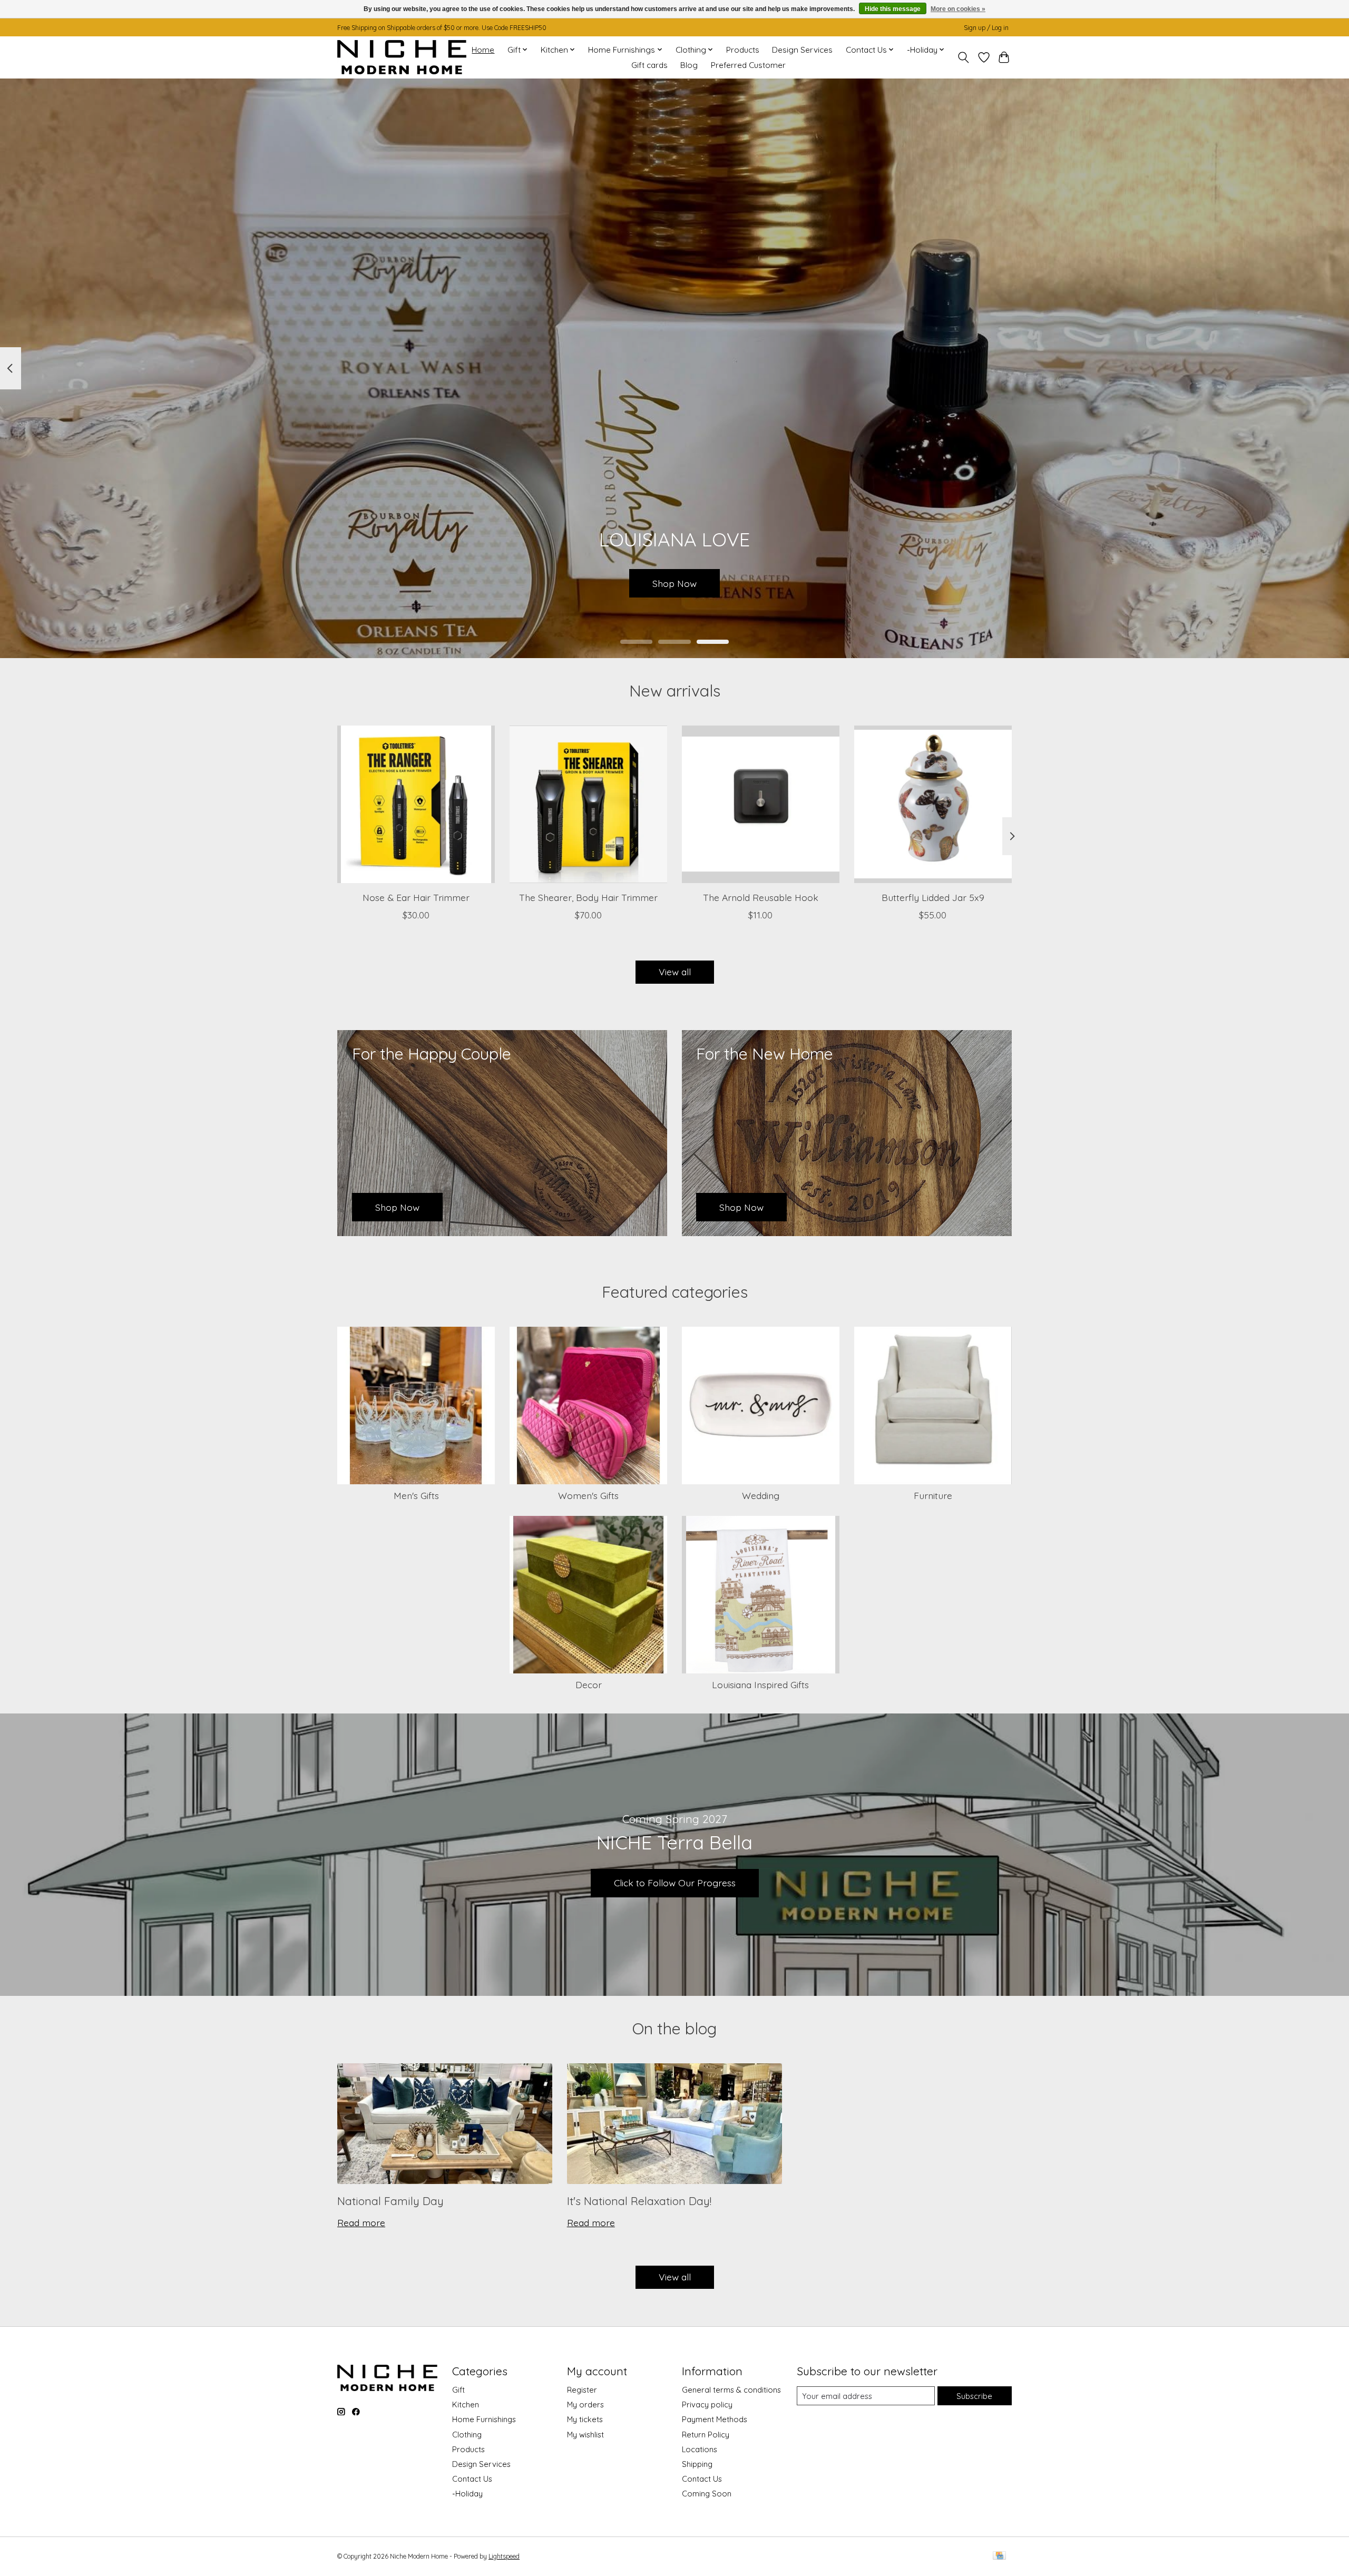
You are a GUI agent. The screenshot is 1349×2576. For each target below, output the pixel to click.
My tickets (585, 2419)
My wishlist (585, 2435)
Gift (458, 2390)
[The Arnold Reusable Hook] (761, 804)
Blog (689, 65)
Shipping (697, 2464)
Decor (589, 1684)
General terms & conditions (731, 2390)
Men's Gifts (416, 1495)
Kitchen (466, 2404)
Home (483, 50)
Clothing (467, 2435)
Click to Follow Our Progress (675, 1883)
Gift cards (649, 65)
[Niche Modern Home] (402, 57)
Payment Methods (715, 2419)
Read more (361, 2222)
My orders (585, 2404)
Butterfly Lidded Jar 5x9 (933, 897)
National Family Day (390, 2201)
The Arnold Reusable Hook (761, 897)
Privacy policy (707, 2404)
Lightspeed (504, 2556)
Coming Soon (707, 2494)
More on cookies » (958, 9)
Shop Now (674, 583)
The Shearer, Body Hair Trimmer (588, 897)
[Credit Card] (999, 2556)
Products (743, 50)
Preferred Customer (748, 65)
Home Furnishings (484, 2419)
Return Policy (706, 2435)
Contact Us (472, 2479)
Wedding (761, 1495)
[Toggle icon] (964, 57)
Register (582, 2390)
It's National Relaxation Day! (639, 2201)
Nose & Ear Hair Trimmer (416, 897)
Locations (700, 2449)
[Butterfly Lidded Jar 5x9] (933, 804)
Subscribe (974, 2396)
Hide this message (893, 9)
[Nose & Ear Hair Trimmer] (416, 804)
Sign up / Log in (986, 28)
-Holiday (467, 2494)
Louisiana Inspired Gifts (760, 1684)
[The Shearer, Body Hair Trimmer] (588, 804)
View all (675, 972)
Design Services (802, 50)
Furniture (933, 1495)
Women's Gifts (588, 1495)
